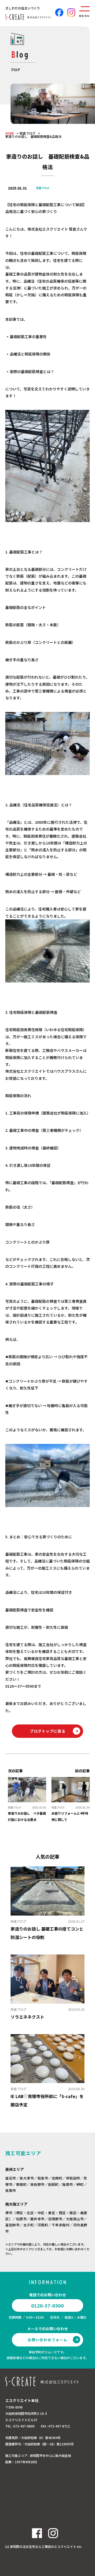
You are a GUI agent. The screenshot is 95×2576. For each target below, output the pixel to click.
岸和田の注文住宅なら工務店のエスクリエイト (43, 2546)
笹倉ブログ (27, 133)
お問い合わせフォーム (47, 2340)
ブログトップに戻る (48, 1731)
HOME (10, 133)
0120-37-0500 (47, 2305)
